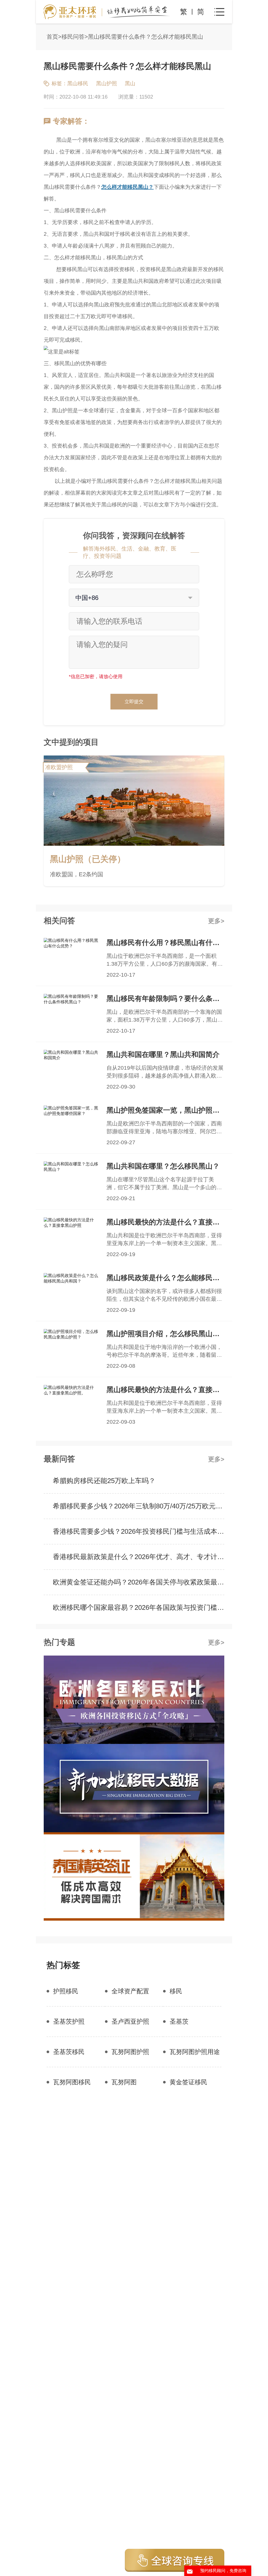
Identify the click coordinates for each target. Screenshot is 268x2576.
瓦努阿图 (124, 2082)
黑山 (130, 83)
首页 (52, 37)
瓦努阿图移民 (72, 2082)
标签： (59, 83)
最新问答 (59, 1459)
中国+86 (87, 598)
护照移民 (66, 1991)
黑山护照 (107, 83)
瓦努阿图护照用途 (195, 2052)
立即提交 (134, 702)
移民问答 (73, 37)
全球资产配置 (130, 1991)
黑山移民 (78, 83)
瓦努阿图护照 (130, 2052)
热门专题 (59, 1642)
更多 (214, 921)
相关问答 (59, 921)
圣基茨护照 (69, 2021)
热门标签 (63, 1965)
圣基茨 (179, 2021)
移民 (176, 1991)
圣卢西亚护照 (130, 2021)
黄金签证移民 (188, 2082)
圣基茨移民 (69, 2052)
